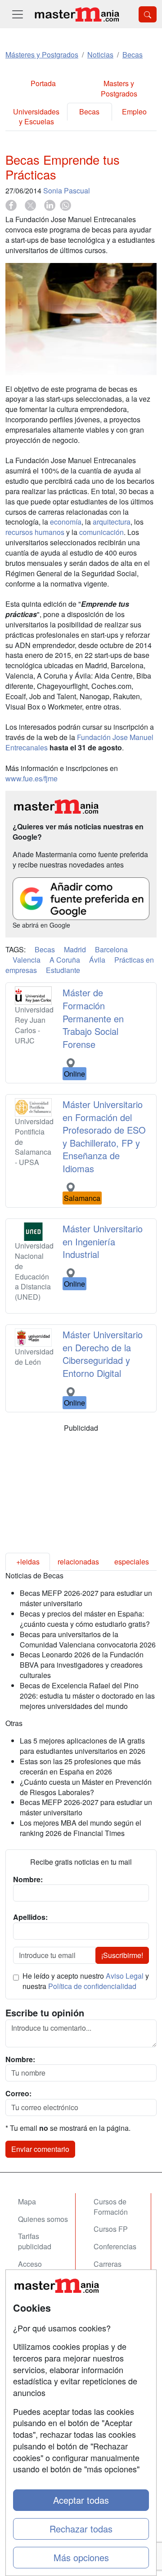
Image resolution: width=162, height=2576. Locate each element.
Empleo (134, 112)
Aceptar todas (81, 2500)
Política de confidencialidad (92, 1986)
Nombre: (20, 2059)
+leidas (28, 1562)
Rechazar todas (81, 2529)
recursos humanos (35, 532)
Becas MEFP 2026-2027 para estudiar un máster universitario (86, 1598)
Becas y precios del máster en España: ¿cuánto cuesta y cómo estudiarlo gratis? (85, 1619)
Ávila (97, 960)
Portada (43, 83)
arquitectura (112, 522)
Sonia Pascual (67, 191)
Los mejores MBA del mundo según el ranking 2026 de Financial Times (81, 1828)
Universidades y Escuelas (36, 117)
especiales (132, 1562)
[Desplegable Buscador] (148, 14)
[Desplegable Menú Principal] (18, 14)
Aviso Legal (125, 1976)
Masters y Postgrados (119, 88)
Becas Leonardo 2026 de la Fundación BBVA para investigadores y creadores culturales (82, 1665)
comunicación (101, 532)
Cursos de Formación (111, 2207)
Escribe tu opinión (45, 2013)
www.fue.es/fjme (31, 778)
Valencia (27, 960)
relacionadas (78, 1562)
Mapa (27, 2201)
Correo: (18, 2094)
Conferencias (115, 2246)
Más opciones (81, 2557)
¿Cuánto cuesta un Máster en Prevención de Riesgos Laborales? (86, 1787)
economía (66, 522)
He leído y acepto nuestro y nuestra (86, 1981)
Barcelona (111, 949)
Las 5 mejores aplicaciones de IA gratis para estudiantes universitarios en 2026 (83, 1746)
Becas (89, 112)
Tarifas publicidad (35, 2241)
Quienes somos (43, 2219)
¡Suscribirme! (122, 1955)
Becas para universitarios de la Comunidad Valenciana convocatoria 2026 (88, 1639)
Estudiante (63, 970)
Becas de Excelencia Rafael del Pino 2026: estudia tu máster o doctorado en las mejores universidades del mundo (87, 1696)
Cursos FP (111, 2229)
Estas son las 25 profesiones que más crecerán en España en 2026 (80, 1766)
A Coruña (65, 960)
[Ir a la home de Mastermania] (76, 14)
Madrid (75, 949)
